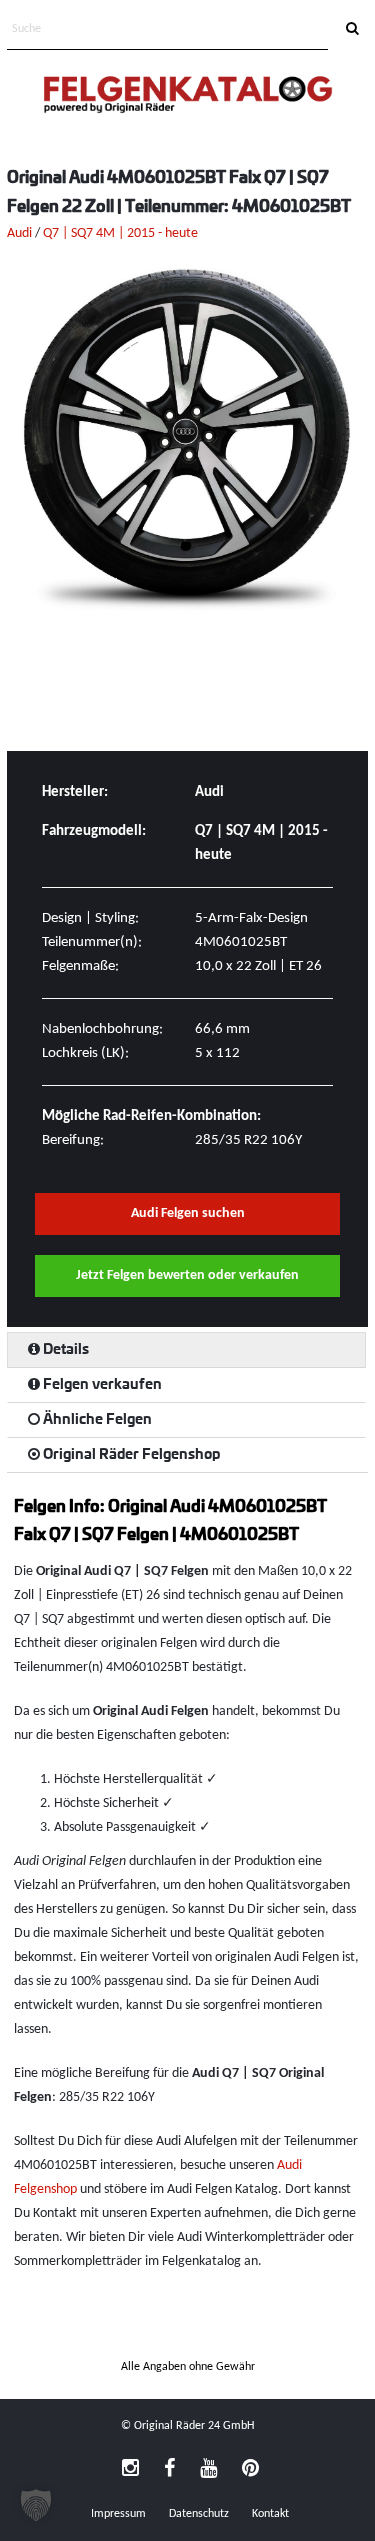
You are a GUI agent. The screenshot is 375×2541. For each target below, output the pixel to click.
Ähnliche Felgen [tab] (96, 1420)
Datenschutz (199, 2514)
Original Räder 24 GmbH (194, 2426)
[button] (36, 2505)
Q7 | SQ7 (68, 233)
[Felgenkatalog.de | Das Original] (188, 96)
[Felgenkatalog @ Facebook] (169, 2470)
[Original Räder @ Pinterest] (250, 2470)
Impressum (118, 2514)
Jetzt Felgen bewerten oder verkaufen (187, 1275)
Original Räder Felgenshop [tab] (130, 1455)
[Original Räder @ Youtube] (208, 2470)
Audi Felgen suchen (188, 1213)
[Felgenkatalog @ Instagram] (130, 2470)
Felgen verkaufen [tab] (101, 1385)
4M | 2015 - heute (147, 233)
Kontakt (270, 2514)
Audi (19, 233)
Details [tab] (64, 1350)
